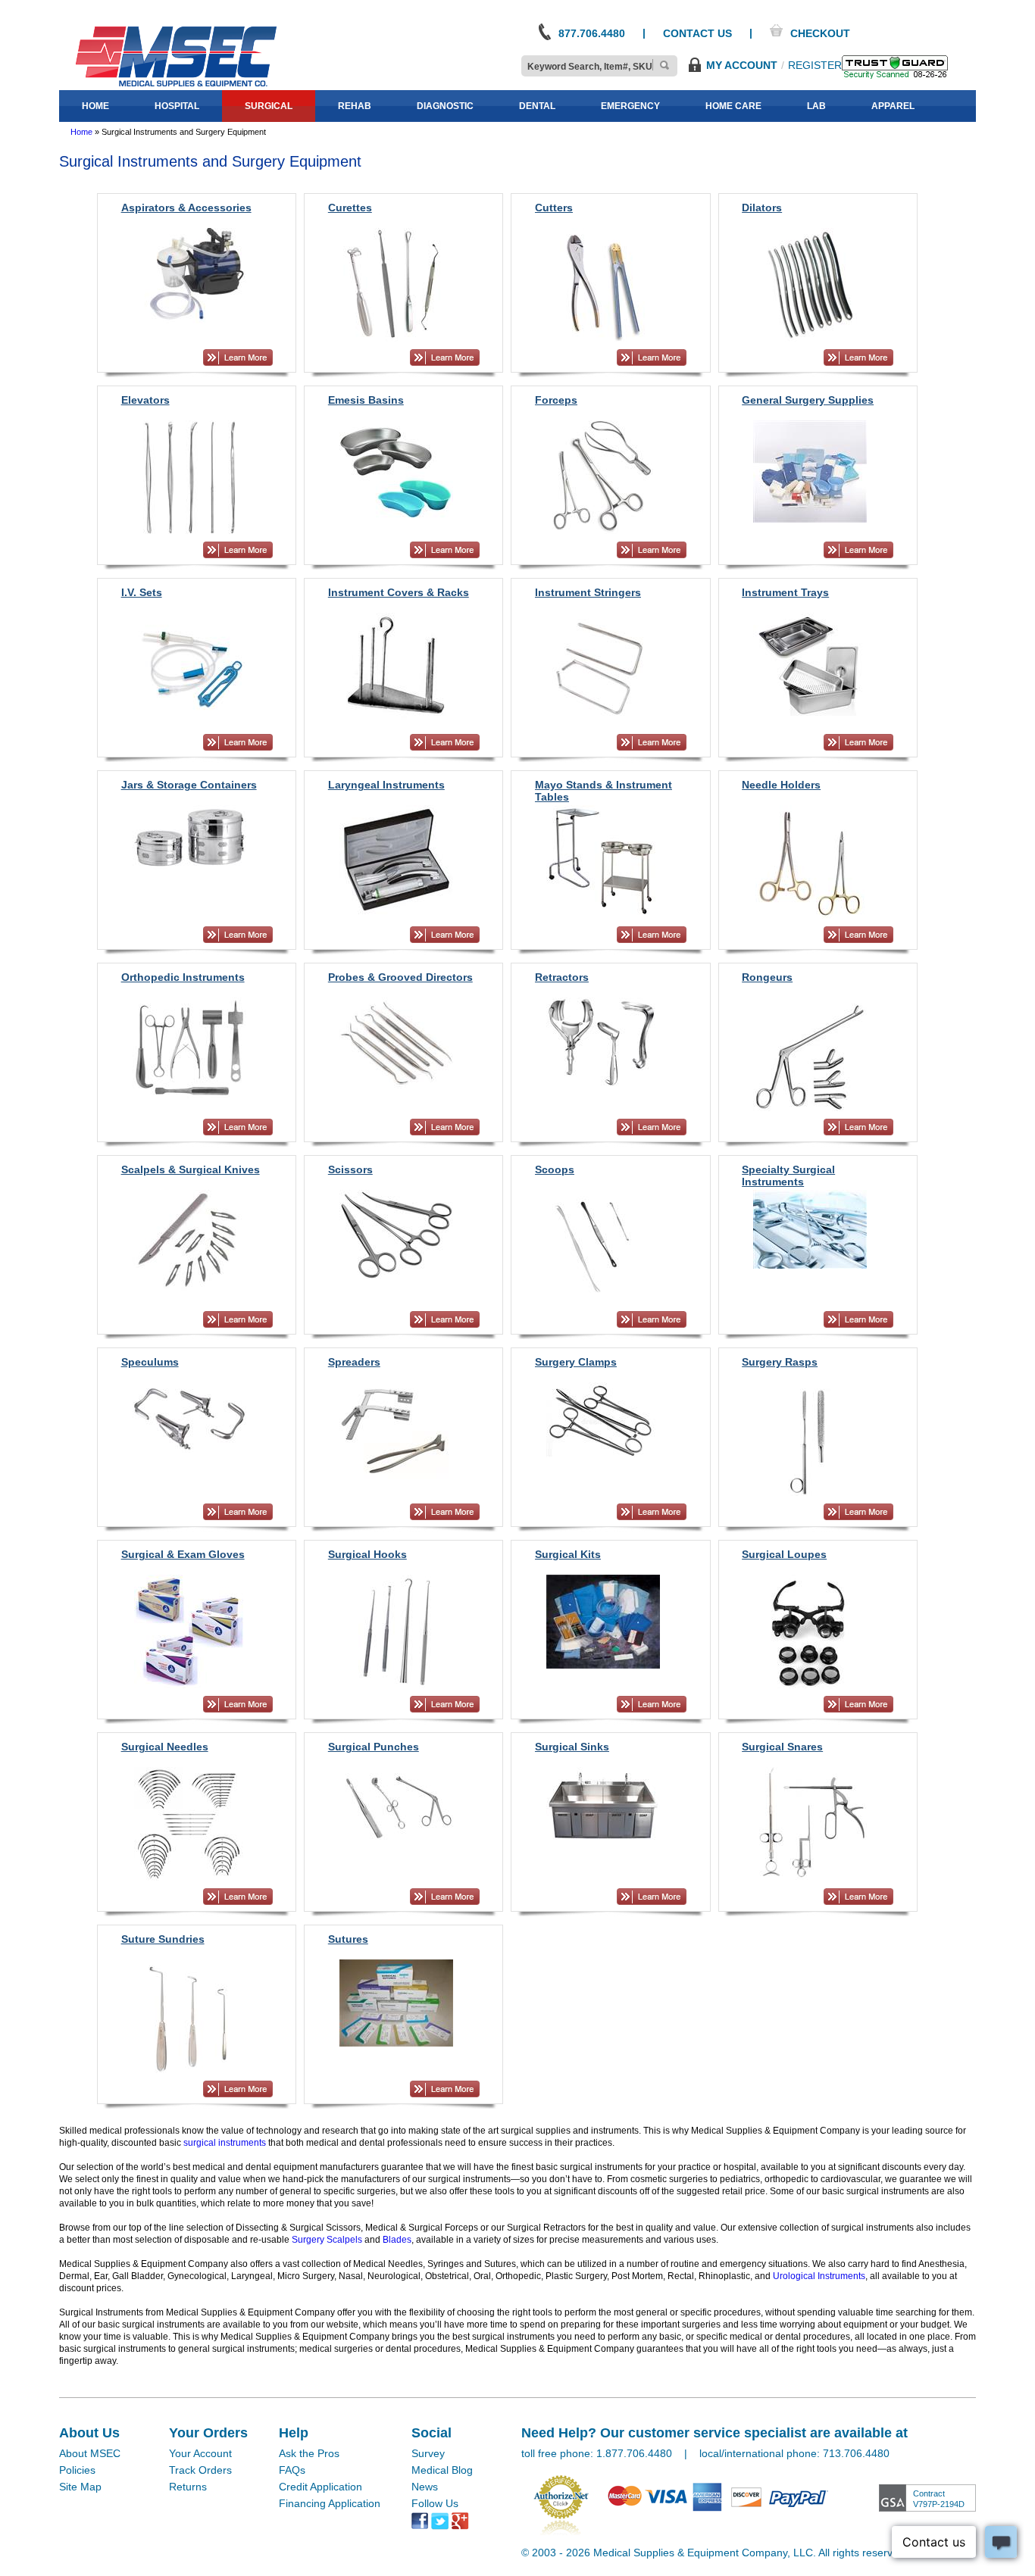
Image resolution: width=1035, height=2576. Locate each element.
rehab (355, 106)
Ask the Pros (309, 2453)
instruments (241, 2143)
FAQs (292, 2470)
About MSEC (90, 2453)
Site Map (80, 2487)
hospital (177, 106)
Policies (77, 2470)
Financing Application (330, 2503)
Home (81, 132)
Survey (428, 2453)
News (425, 2487)
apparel (893, 106)
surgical (269, 106)
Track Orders (200, 2470)
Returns (188, 2487)
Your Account (200, 2453)
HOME (95, 106)
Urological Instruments (819, 2276)
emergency (630, 106)
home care (733, 106)
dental (537, 106)
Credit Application (321, 2487)
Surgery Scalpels (327, 2240)
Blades (397, 2240)
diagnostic (445, 106)
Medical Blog (442, 2470)
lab (816, 106)
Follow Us (435, 2503)
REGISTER (815, 65)
